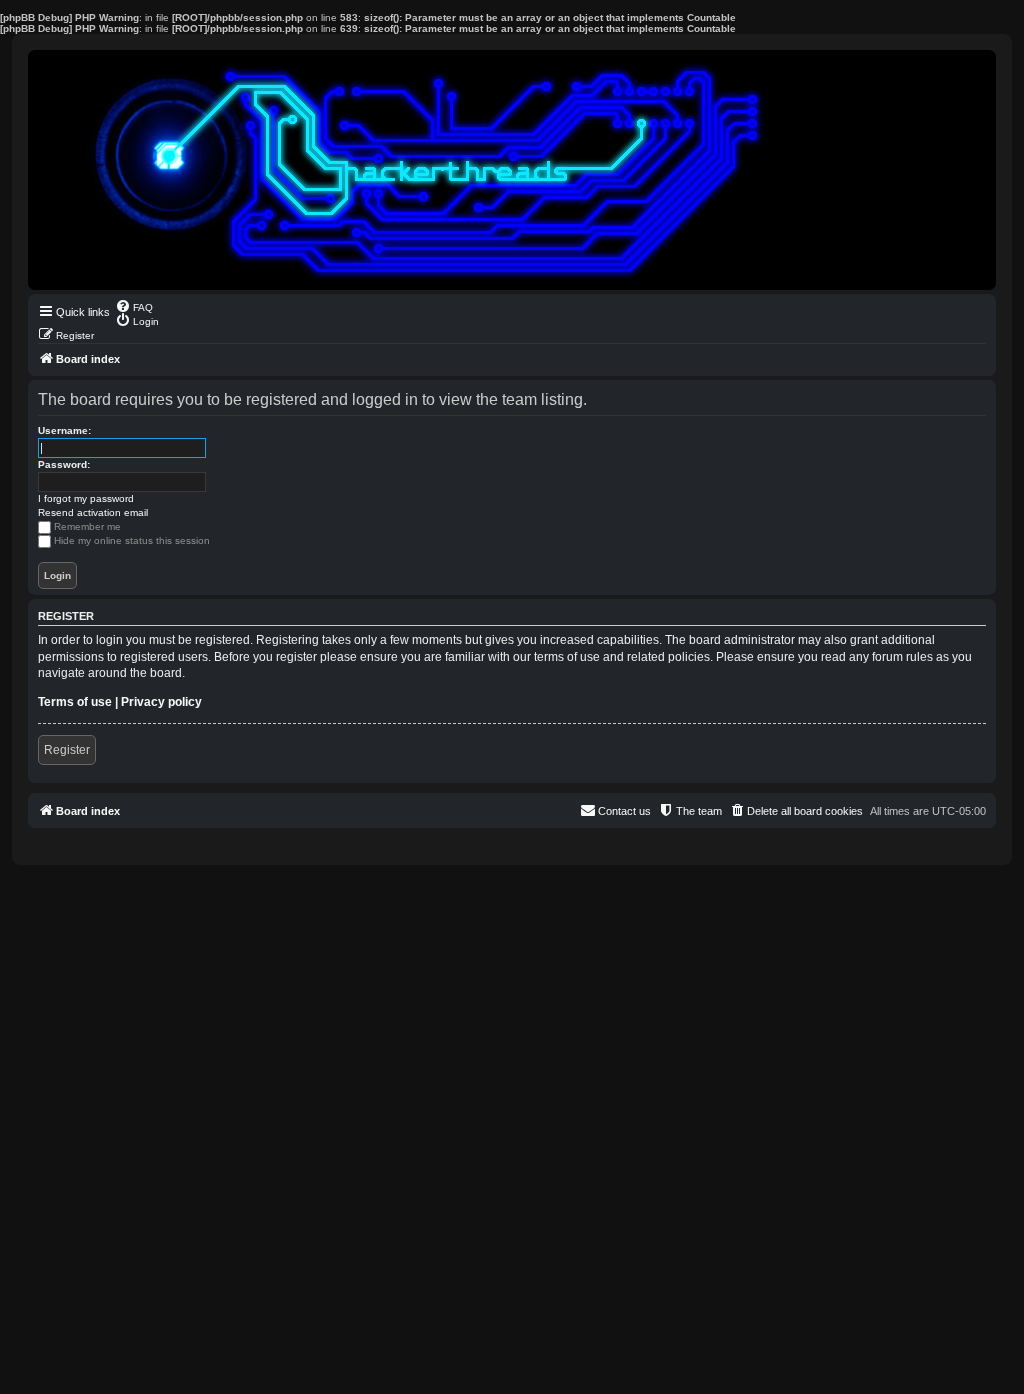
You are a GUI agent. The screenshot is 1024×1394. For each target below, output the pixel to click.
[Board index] (512, 170)
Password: (64, 464)
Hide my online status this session (132, 540)
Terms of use (75, 702)
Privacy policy (161, 702)
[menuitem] (134, 306)
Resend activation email (93, 512)
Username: (64, 430)
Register (67, 750)
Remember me (87, 526)
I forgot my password (86, 498)
